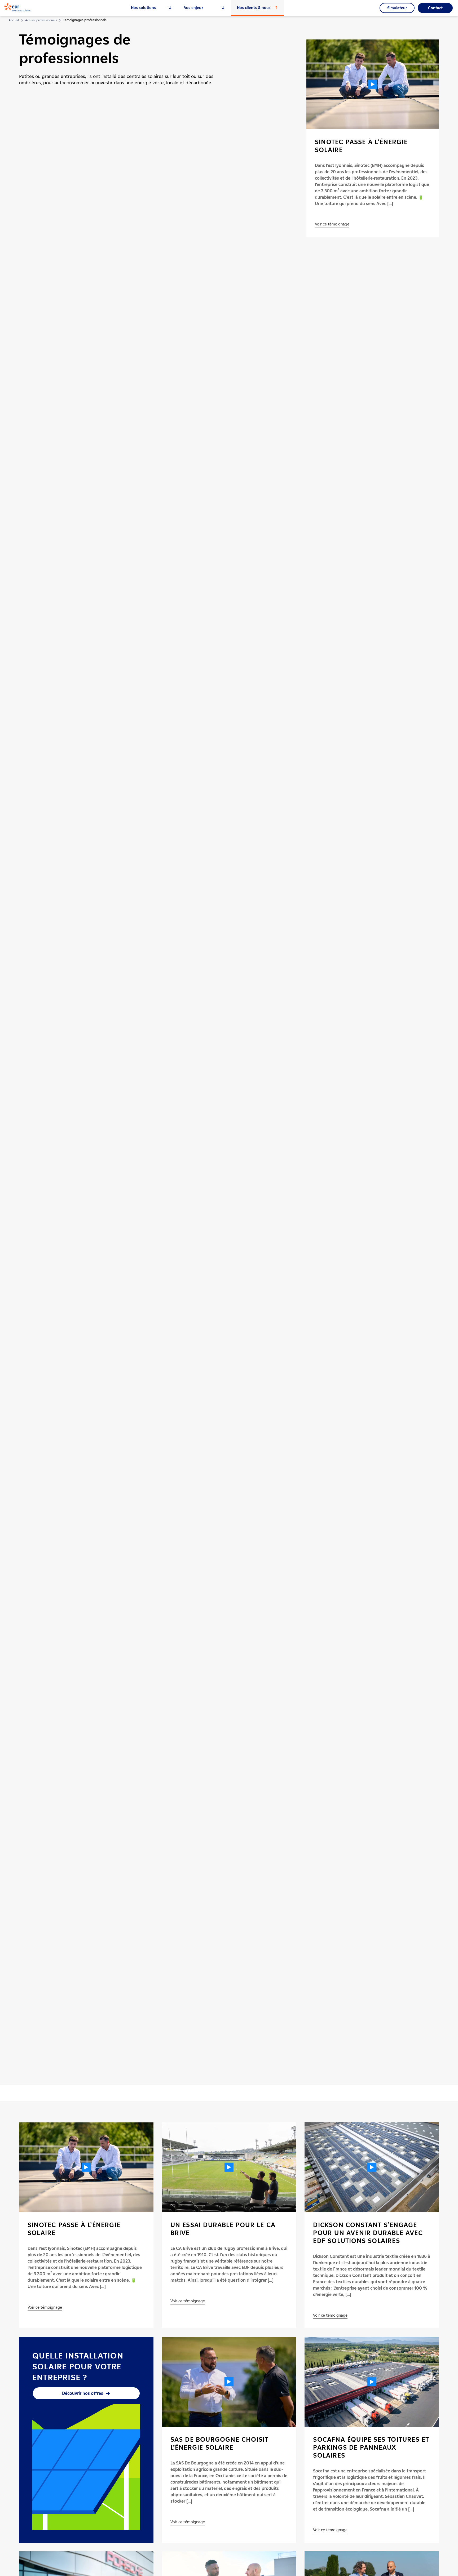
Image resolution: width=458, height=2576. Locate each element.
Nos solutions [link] (143, 8)
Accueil (14, 20)
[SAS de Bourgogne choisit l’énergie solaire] (229, 2382)
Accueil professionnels (41, 20)
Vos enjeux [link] (194, 8)
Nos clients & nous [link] (254, 8)
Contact (435, 8)
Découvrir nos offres (83, 2393)
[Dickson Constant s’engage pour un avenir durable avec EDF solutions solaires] (372, 2167)
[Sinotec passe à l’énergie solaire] (373, 84)
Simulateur (397, 8)
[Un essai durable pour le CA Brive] (229, 2167)
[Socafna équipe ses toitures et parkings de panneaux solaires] (372, 2382)
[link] (17, 10)
